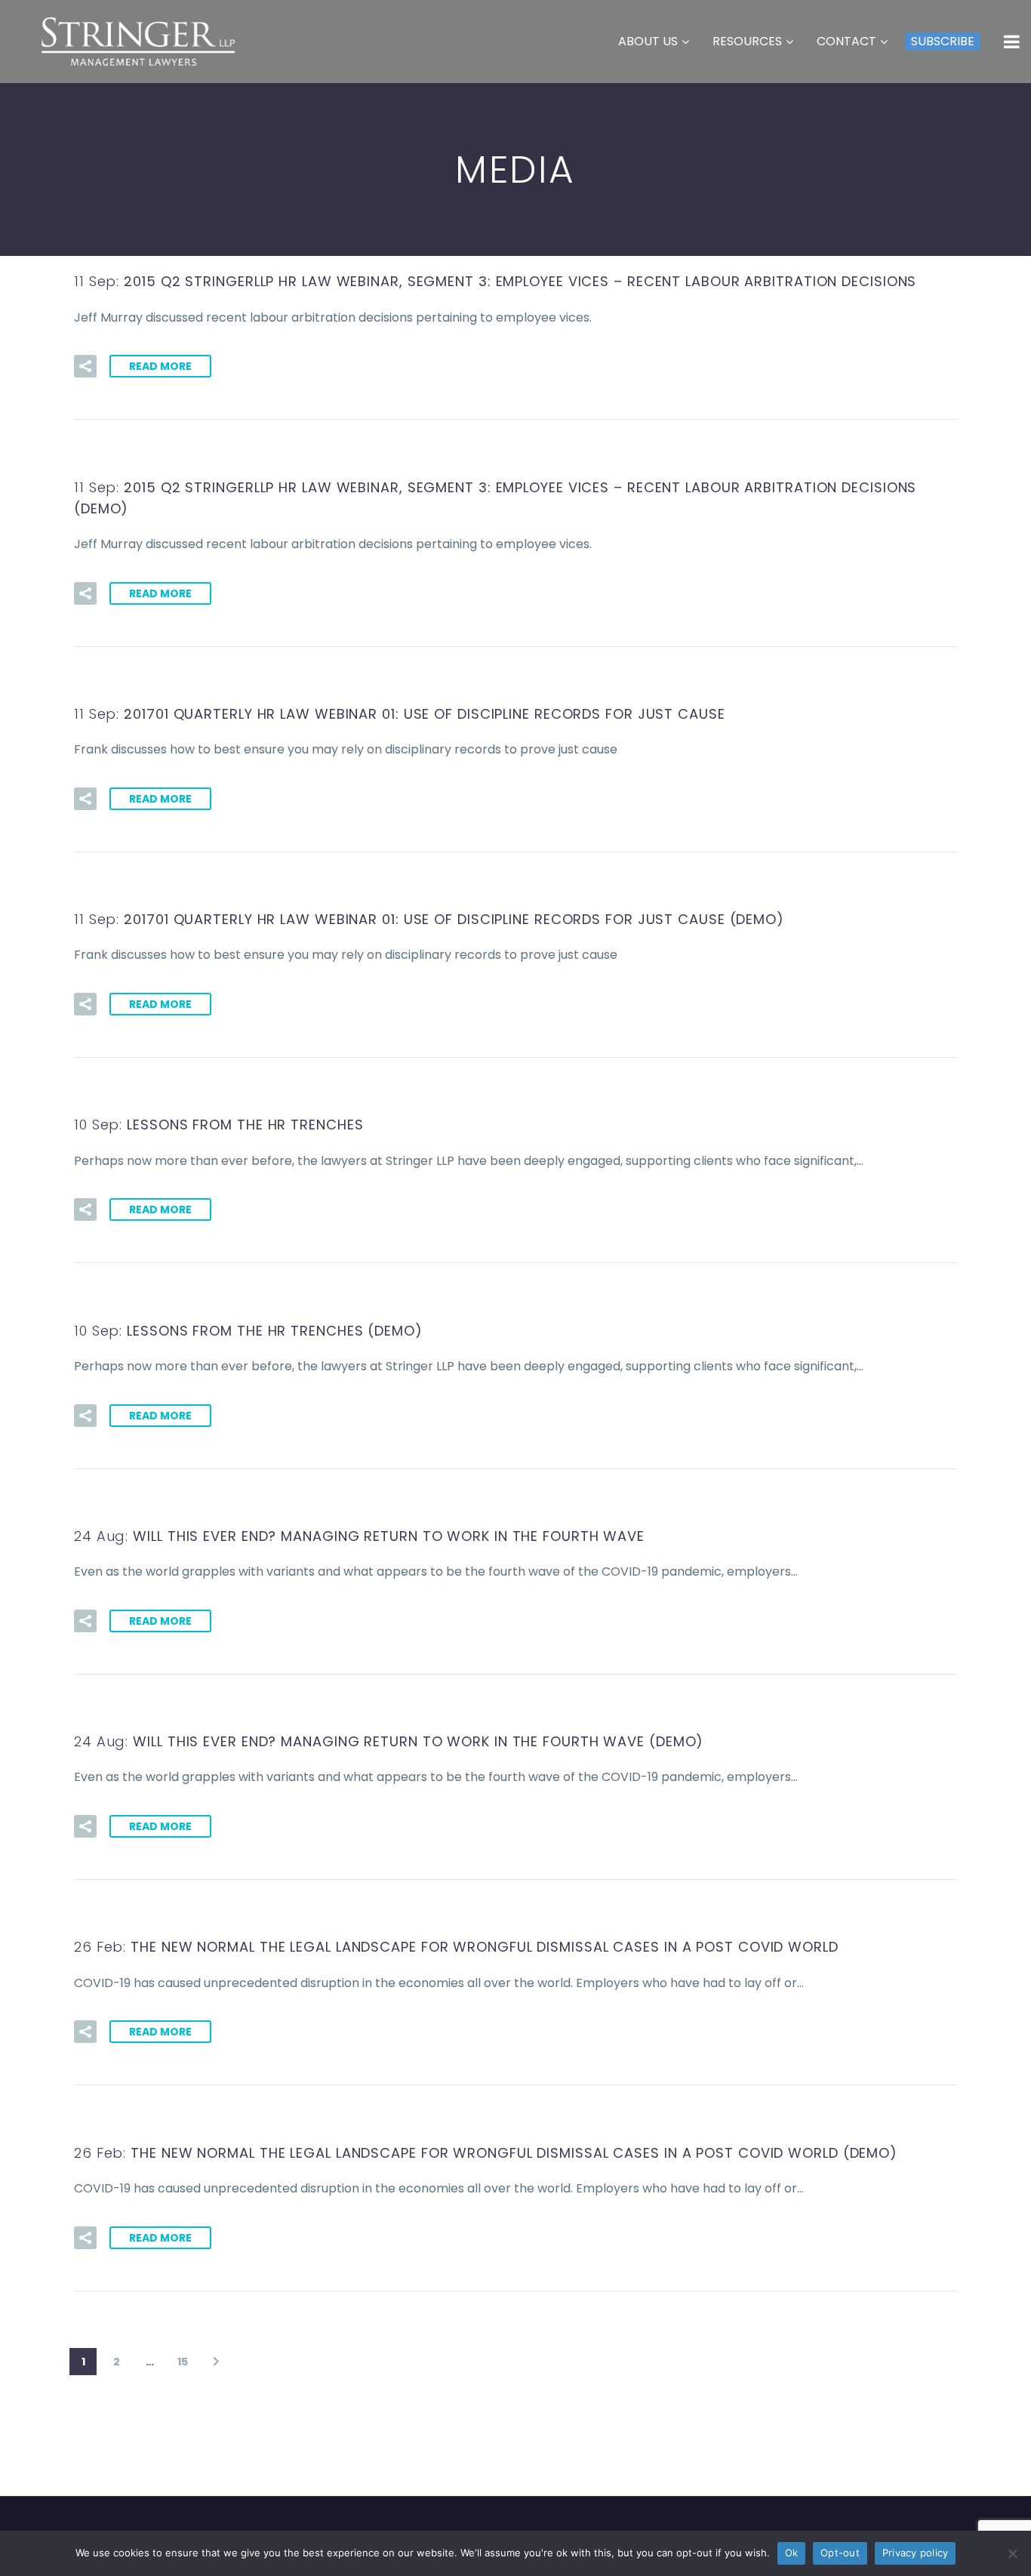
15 (183, 2362)
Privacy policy (916, 2553)
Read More (160, 366)
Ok (792, 2553)
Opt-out (840, 2553)
